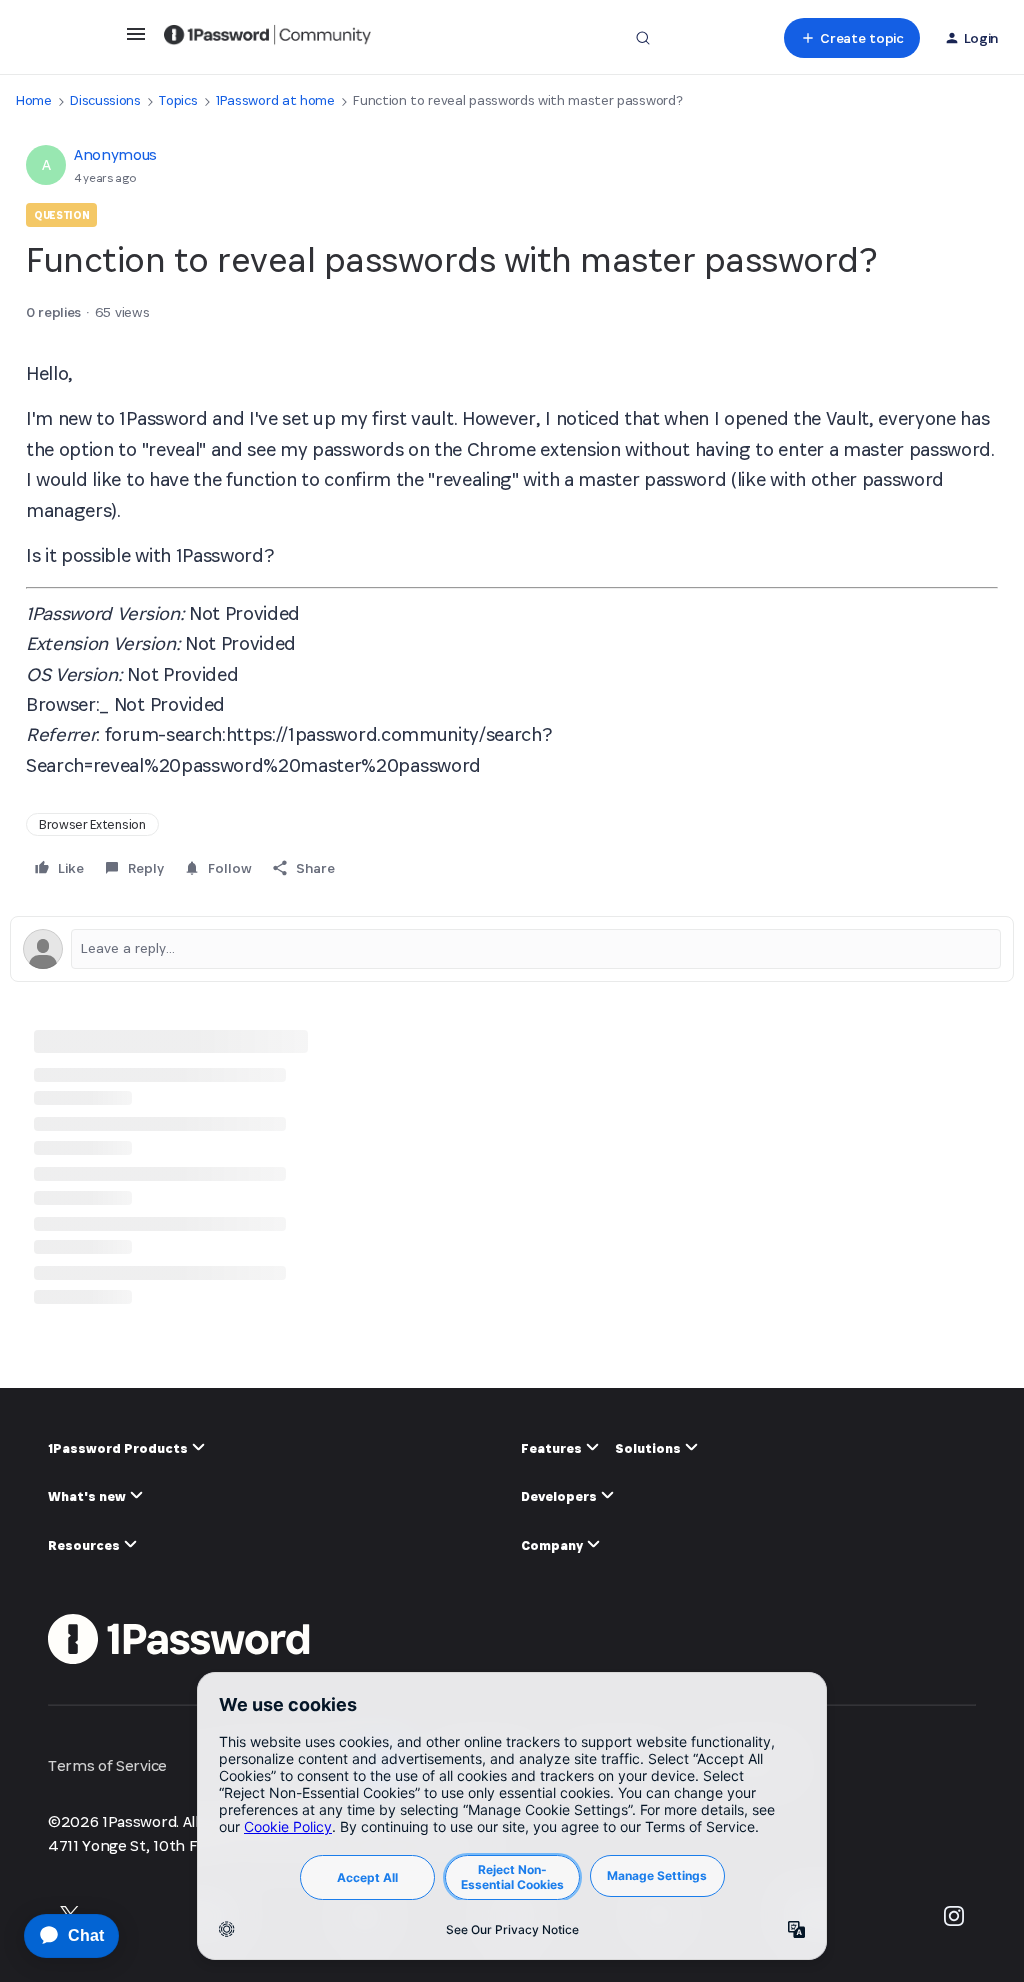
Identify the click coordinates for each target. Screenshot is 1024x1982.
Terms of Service (107, 1765)
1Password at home (275, 100)
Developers (560, 1496)
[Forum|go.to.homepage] (267, 38)
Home (34, 100)
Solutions (649, 1448)
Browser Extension (92, 824)
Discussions (105, 100)
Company (553, 1545)
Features (553, 1448)
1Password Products (119, 1448)
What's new (88, 1496)
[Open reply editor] (512, 949)
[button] (136, 40)
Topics (178, 100)
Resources (85, 1545)
